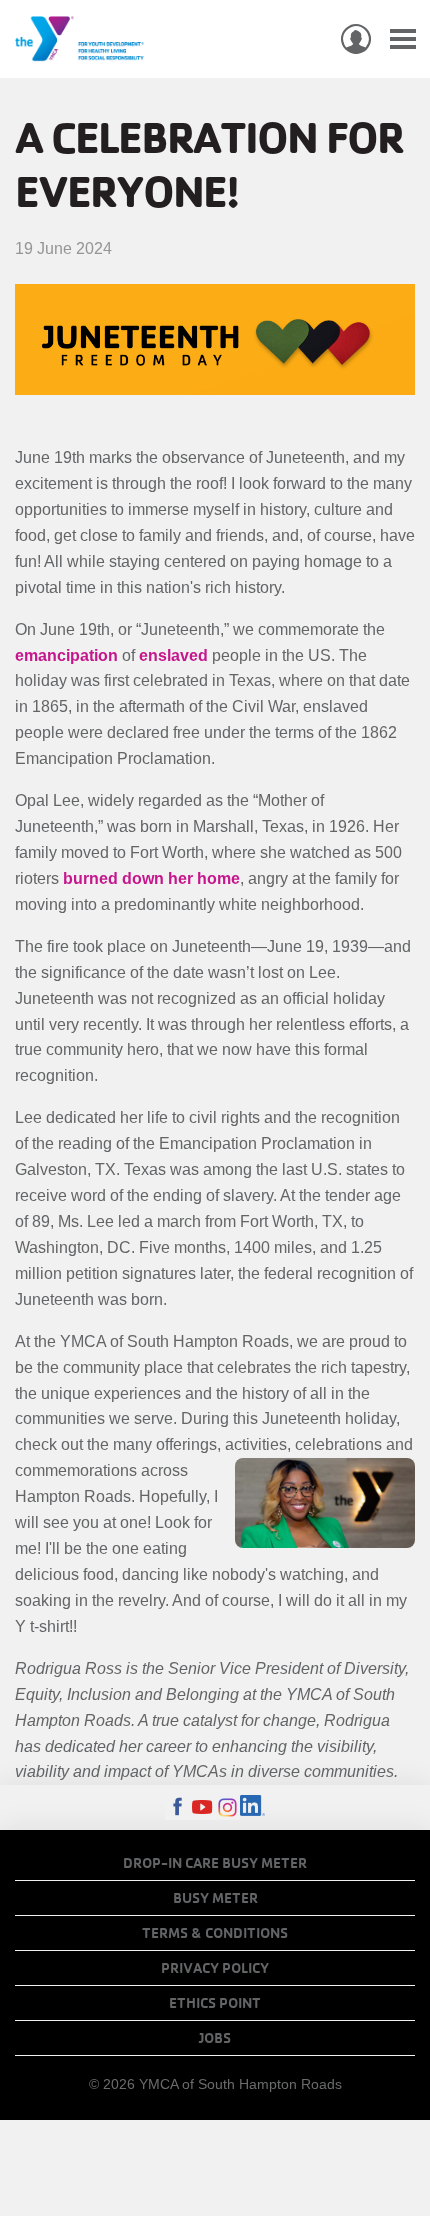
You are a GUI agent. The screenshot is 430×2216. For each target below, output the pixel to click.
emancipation (66, 655)
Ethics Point (215, 2003)
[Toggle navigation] (403, 39)
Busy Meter (215, 1898)
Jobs (215, 2038)
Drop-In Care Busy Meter (215, 1863)
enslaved (173, 655)
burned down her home (151, 878)
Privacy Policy (215, 1968)
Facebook (177, 1807)
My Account (356, 39)
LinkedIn (252, 1807)
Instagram (227, 1807)
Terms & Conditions (215, 1933)
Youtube (202, 1807)
